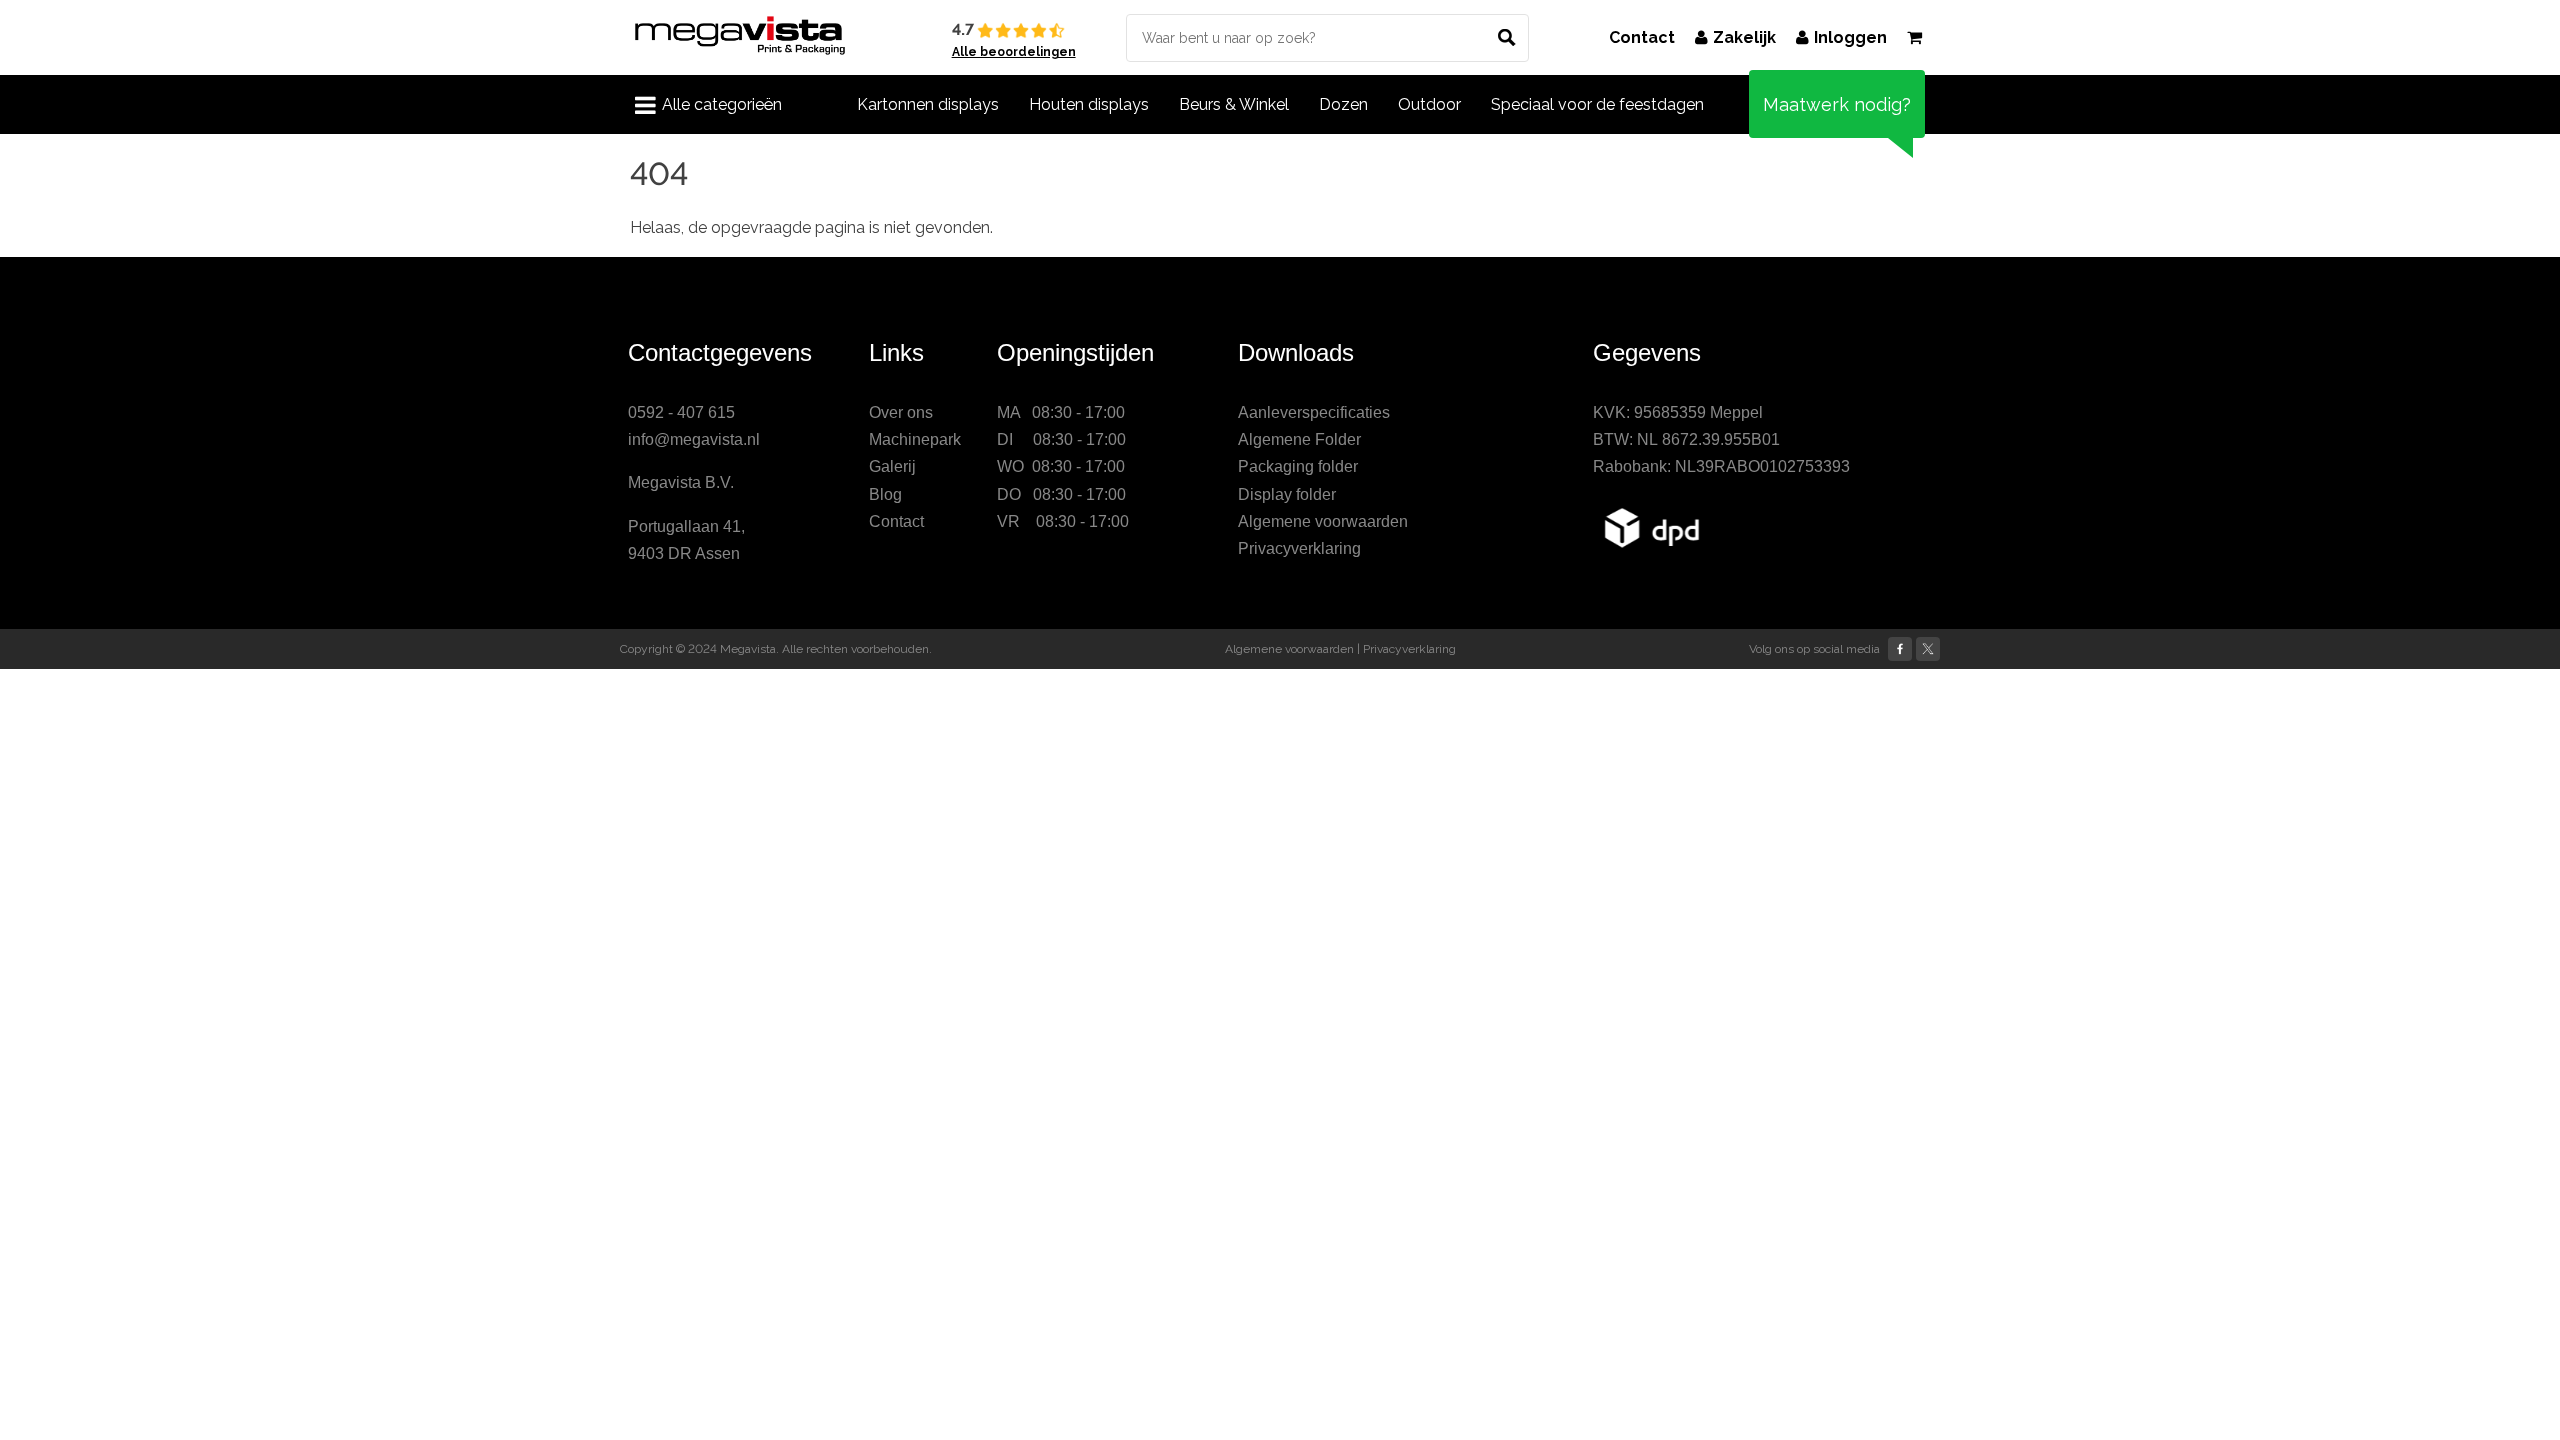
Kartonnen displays (928, 104)
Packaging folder (1298, 466)
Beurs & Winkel (1234, 104)
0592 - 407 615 (681, 412)
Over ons (901, 412)
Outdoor (1429, 104)
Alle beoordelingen (1014, 52)
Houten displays (1089, 104)
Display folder (1287, 494)
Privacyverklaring (1299, 548)
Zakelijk (1744, 37)
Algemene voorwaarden (1323, 521)
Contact (1642, 37)
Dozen (1343, 104)
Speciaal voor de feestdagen (1597, 104)
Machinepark (915, 439)
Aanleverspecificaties (1314, 412)
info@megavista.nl (694, 439)
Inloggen (1850, 37)
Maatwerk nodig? (1837, 104)
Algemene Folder (1299, 439)
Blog (885, 494)
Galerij (892, 466)
